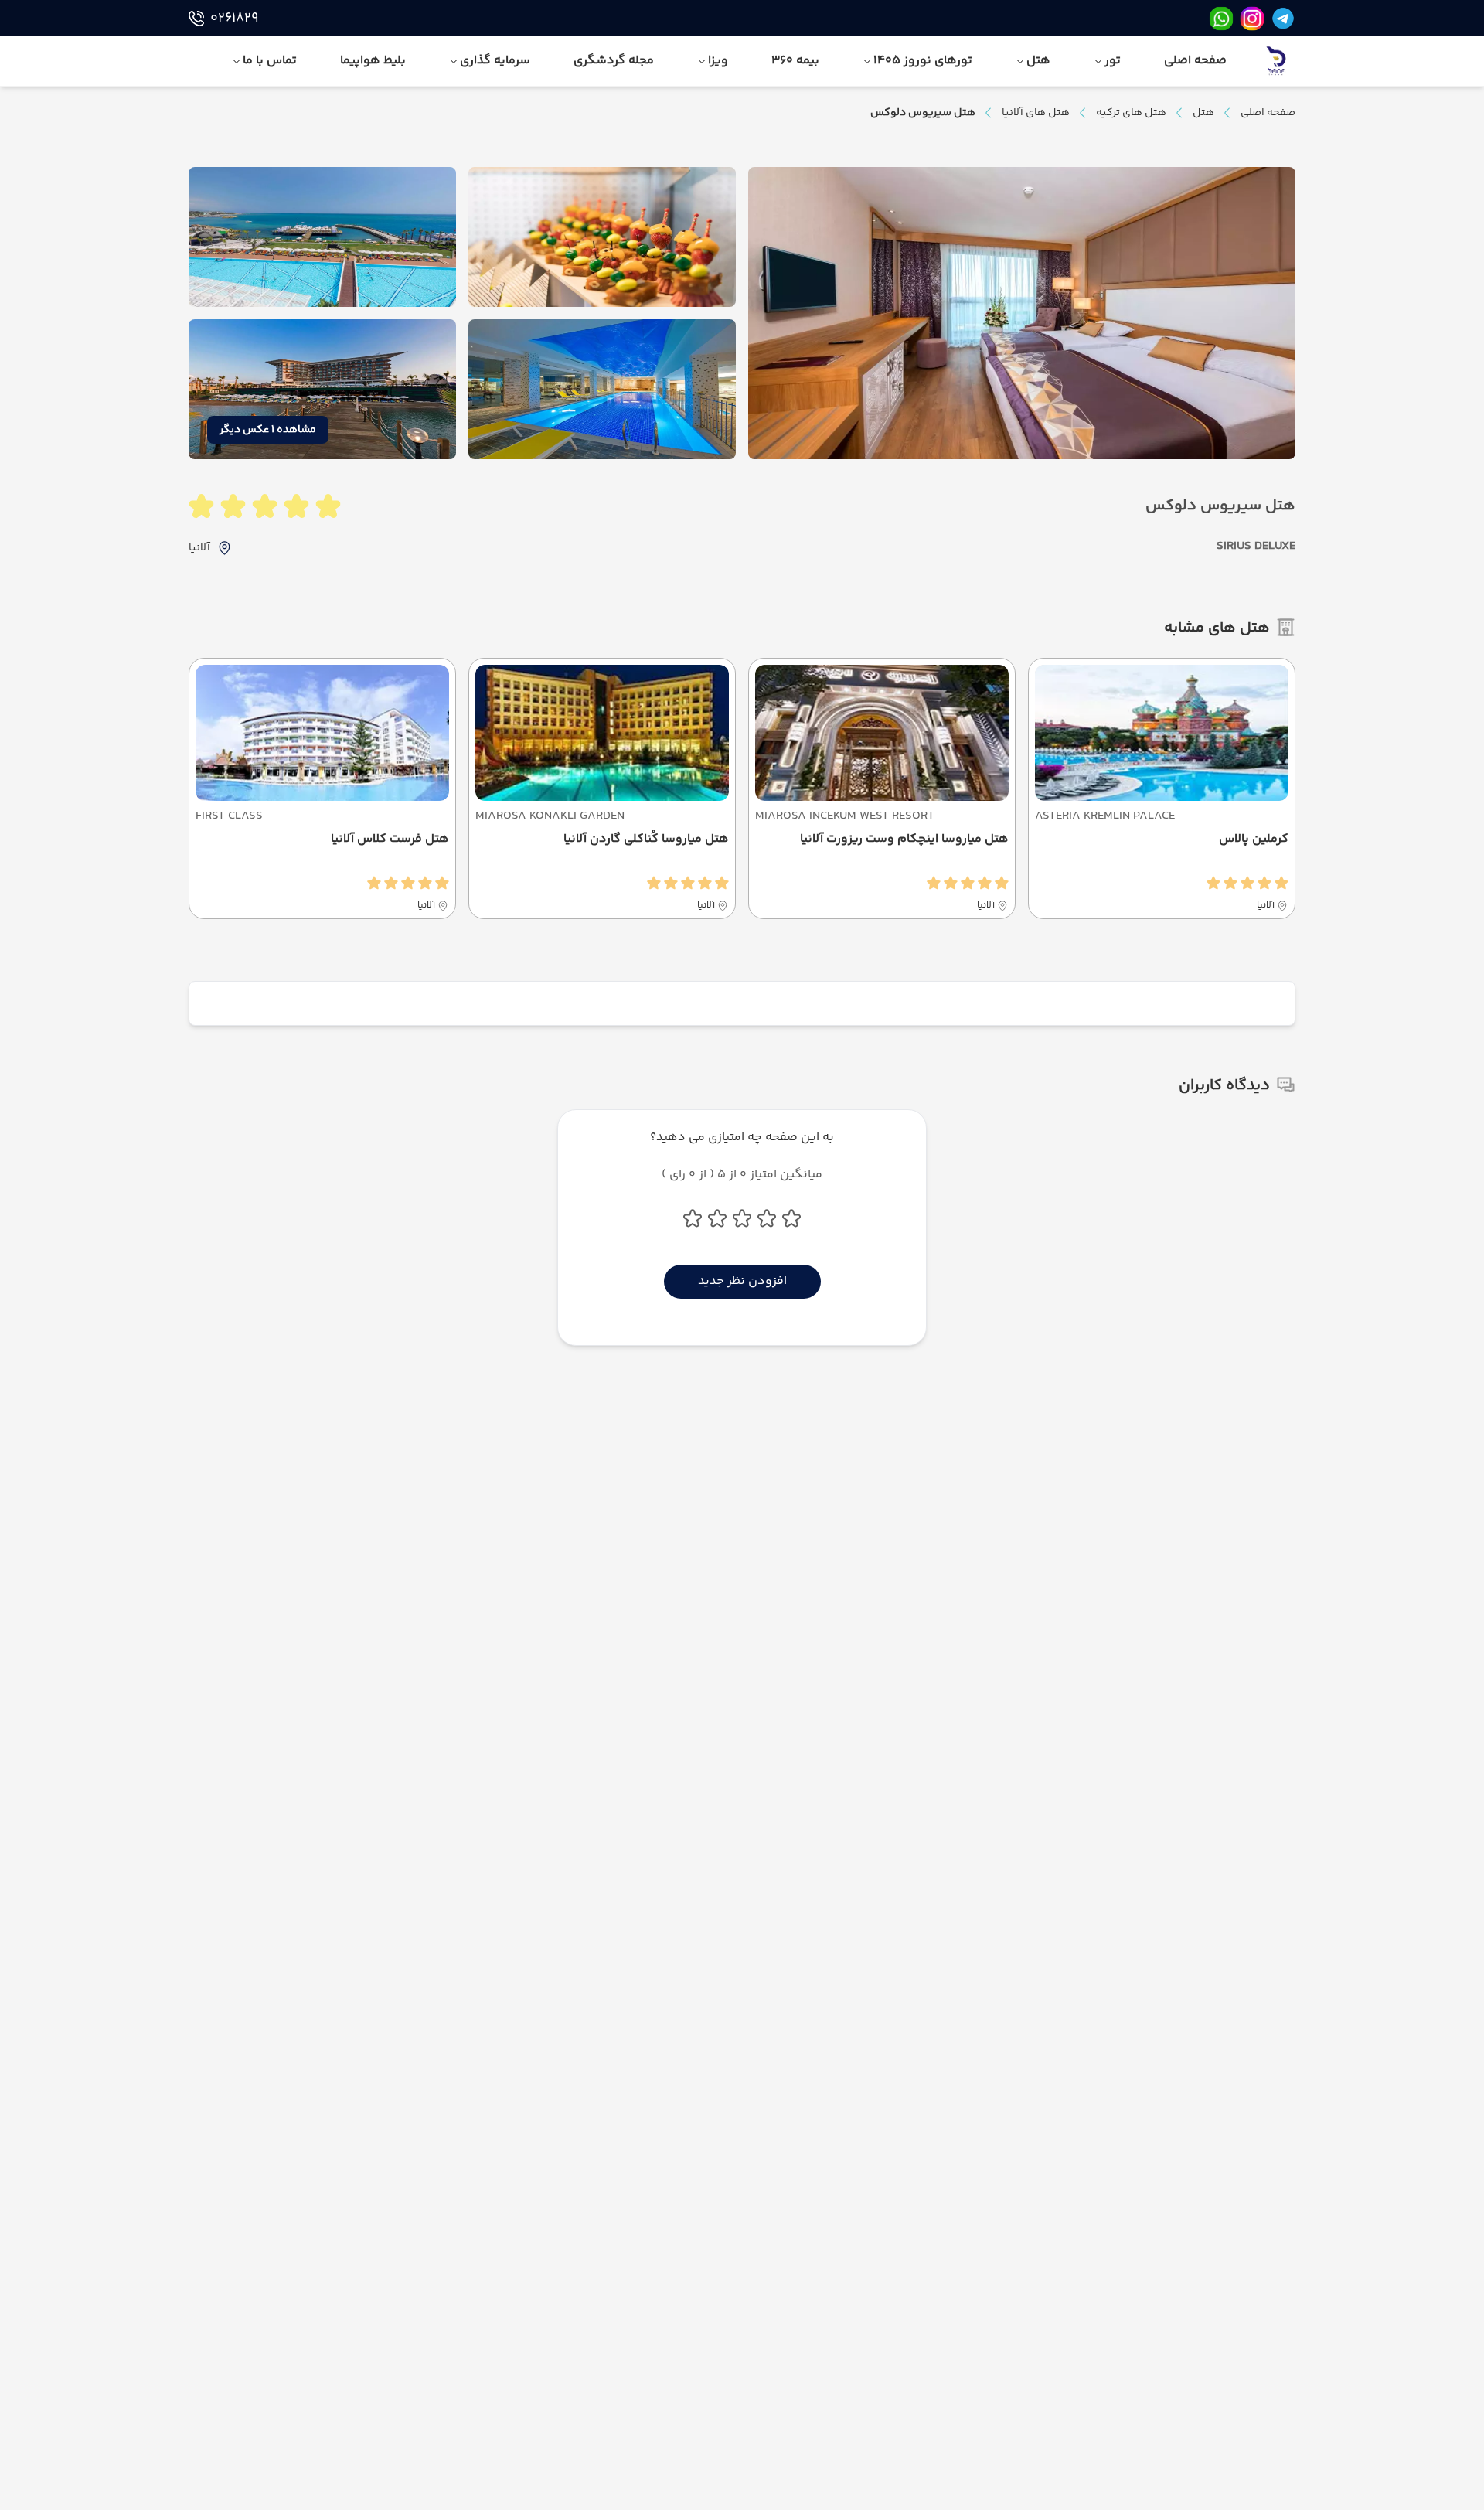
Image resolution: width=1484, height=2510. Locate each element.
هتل (1203, 113)
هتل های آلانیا (1036, 113)
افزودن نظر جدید (742, 1281)
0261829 (234, 19)
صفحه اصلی (1268, 113)
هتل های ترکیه (1131, 113)
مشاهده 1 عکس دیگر (268, 430)
